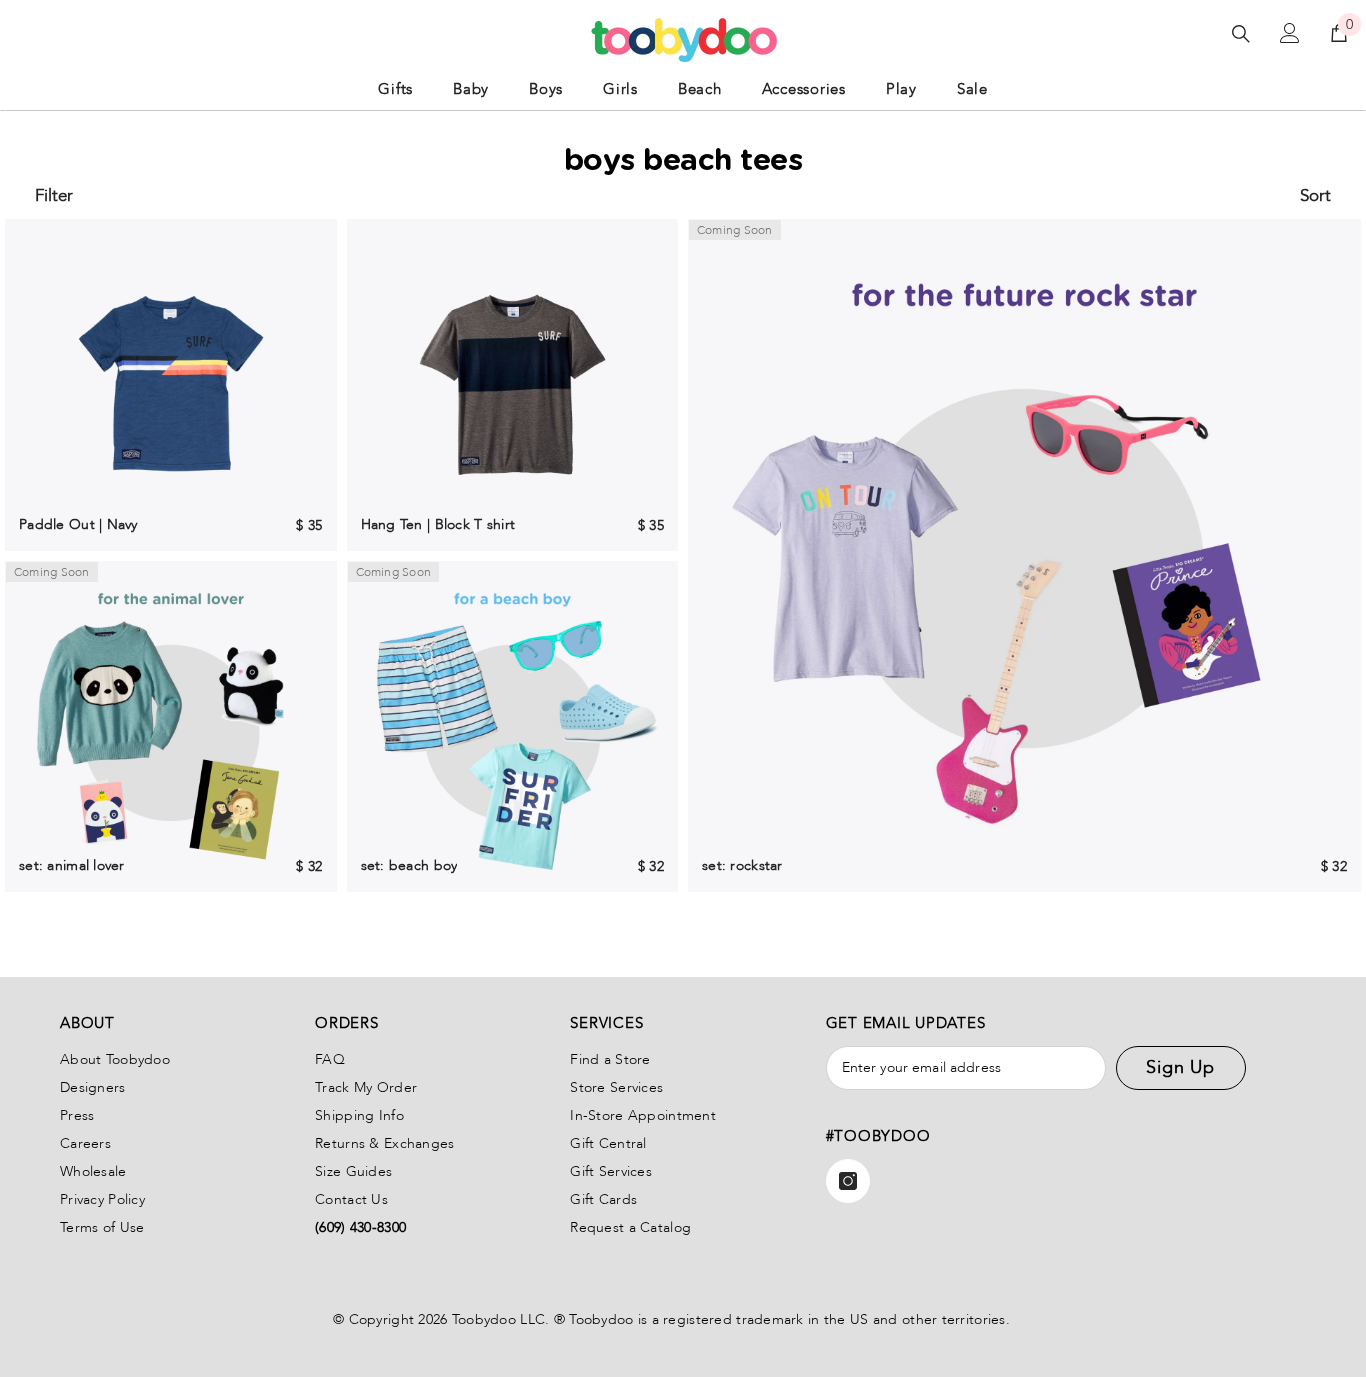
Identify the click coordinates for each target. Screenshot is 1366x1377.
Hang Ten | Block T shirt (438, 524)
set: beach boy (409, 865)
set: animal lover (72, 865)
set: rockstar (742, 865)
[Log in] (1290, 33)
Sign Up (1180, 1067)
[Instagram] (848, 1181)
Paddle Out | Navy (78, 524)
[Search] (1241, 33)
